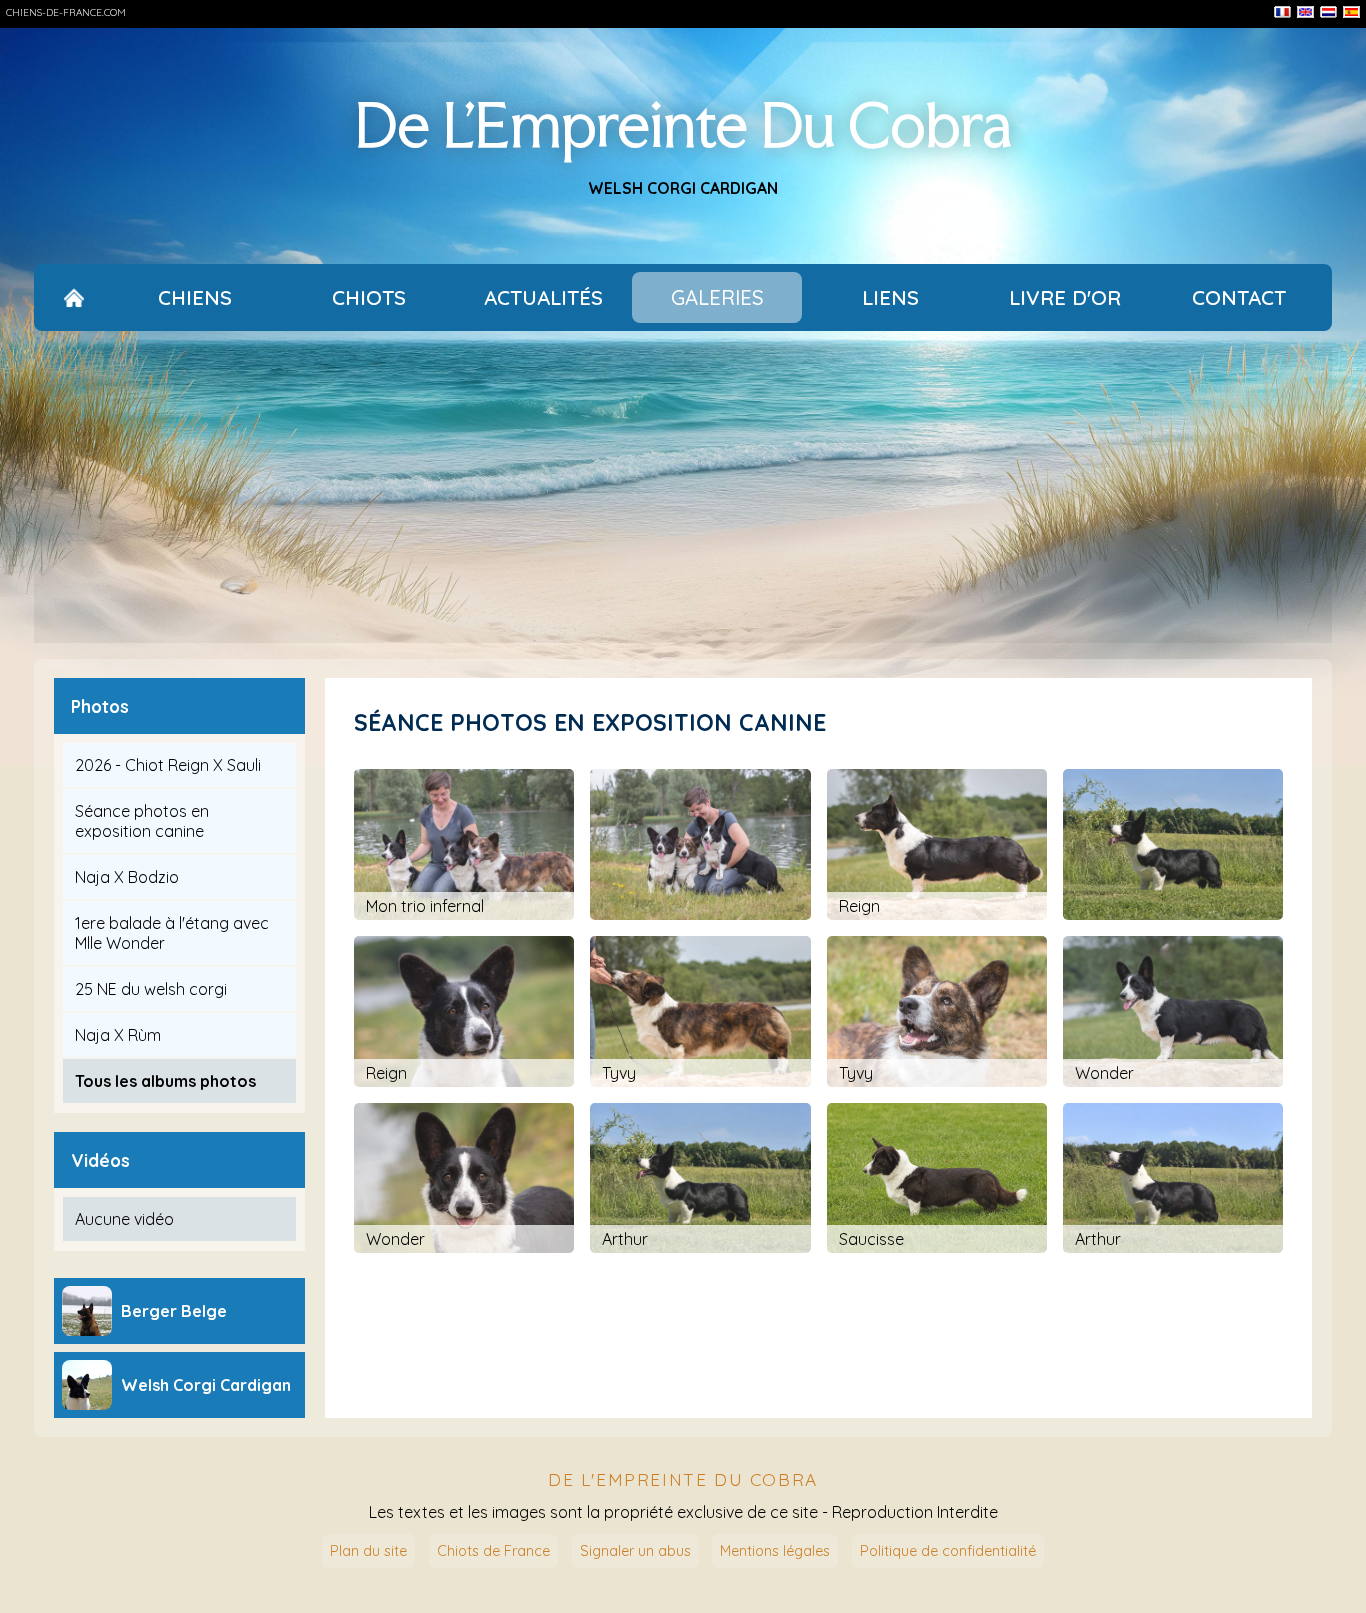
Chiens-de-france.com (66, 12)
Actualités (543, 297)
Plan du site (368, 1551)
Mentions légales (775, 1551)
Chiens (195, 297)
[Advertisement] (683, 495)
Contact (1239, 297)
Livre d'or (1065, 297)
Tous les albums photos (165, 1081)
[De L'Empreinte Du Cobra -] (700, 844)
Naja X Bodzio (127, 877)
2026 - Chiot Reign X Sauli (168, 765)
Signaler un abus (635, 1551)
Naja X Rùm (118, 1035)
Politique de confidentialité (948, 1551)
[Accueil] (74, 297)
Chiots (369, 297)
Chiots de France (493, 1551)
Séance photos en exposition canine (142, 821)
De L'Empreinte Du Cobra (683, 124)
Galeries (717, 297)
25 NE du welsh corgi (151, 989)
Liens (890, 297)
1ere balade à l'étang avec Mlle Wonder (172, 933)
